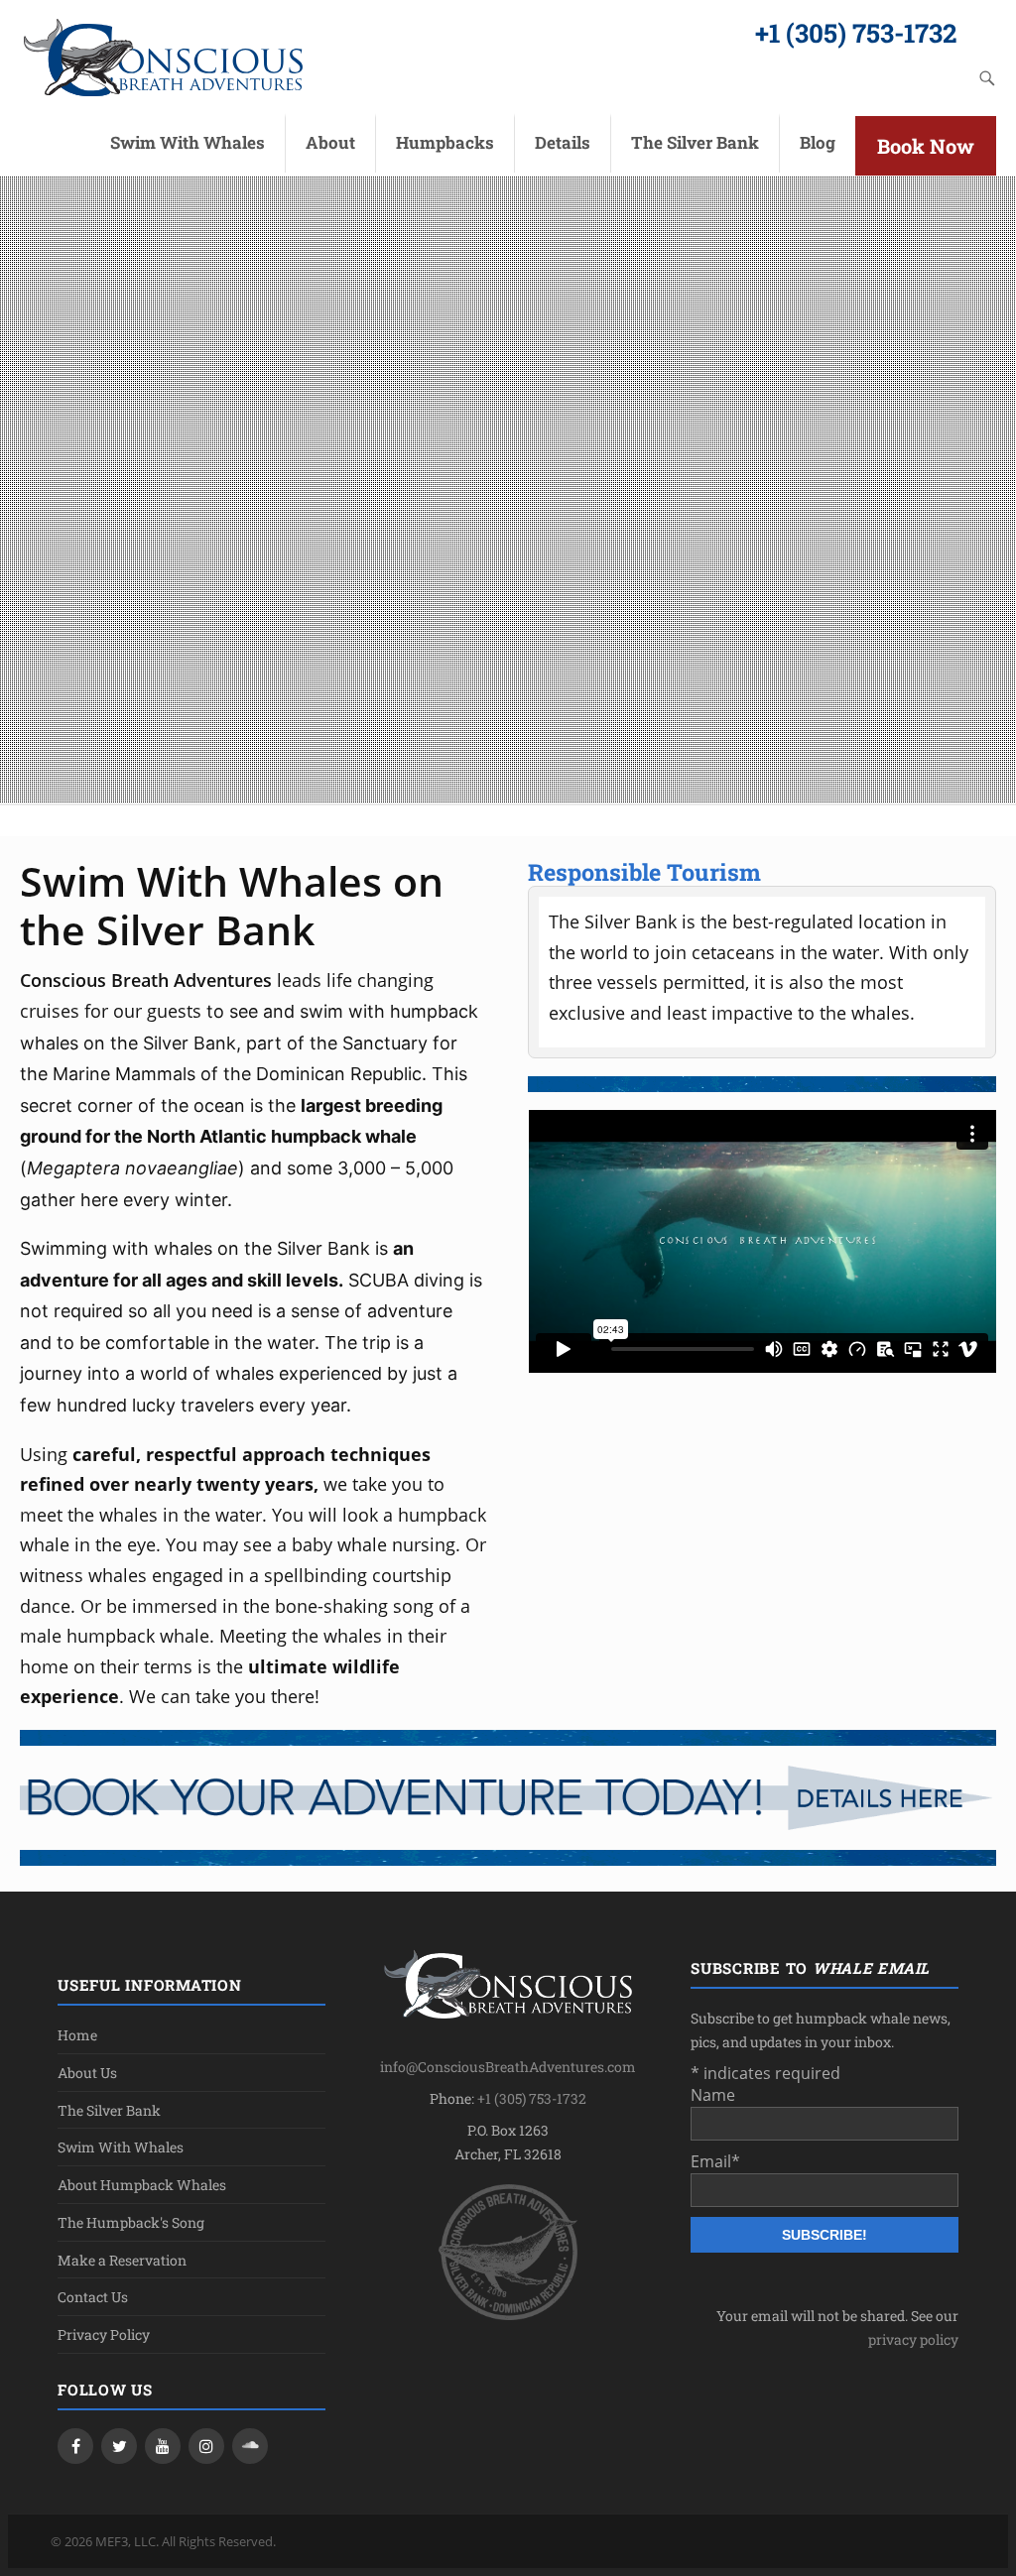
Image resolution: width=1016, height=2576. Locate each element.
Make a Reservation (122, 2260)
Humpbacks (445, 142)
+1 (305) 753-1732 (856, 33)
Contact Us (93, 2297)
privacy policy (913, 2339)
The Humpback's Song (131, 2222)
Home (77, 2035)
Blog (818, 142)
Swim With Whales (188, 142)
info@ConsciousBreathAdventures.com (508, 2067)
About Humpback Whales (142, 2185)
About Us (87, 2073)
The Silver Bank (695, 142)
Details (563, 142)
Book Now (926, 146)
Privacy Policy (104, 2334)
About (330, 142)
